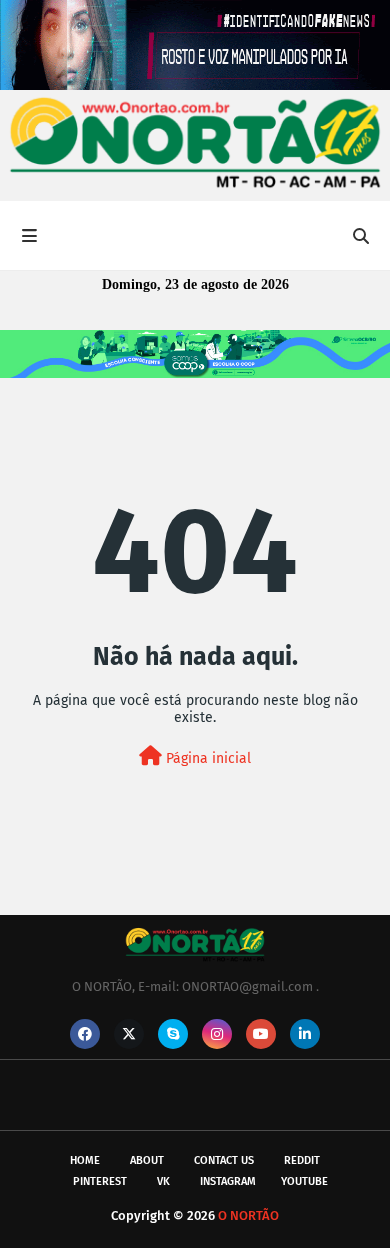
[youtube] (261, 1034)
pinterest (100, 1181)
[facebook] (85, 1034)
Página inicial (206, 758)
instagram (228, 1181)
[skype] (173, 1034)
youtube (304, 1181)
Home (85, 1160)
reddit (302, 1160)
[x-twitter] (129, 1034)
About (147, 1160)
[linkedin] (305, 1034)
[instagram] (217, 1034)
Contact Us (224, 1160)
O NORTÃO (248, 1215)
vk (163, 1181)
